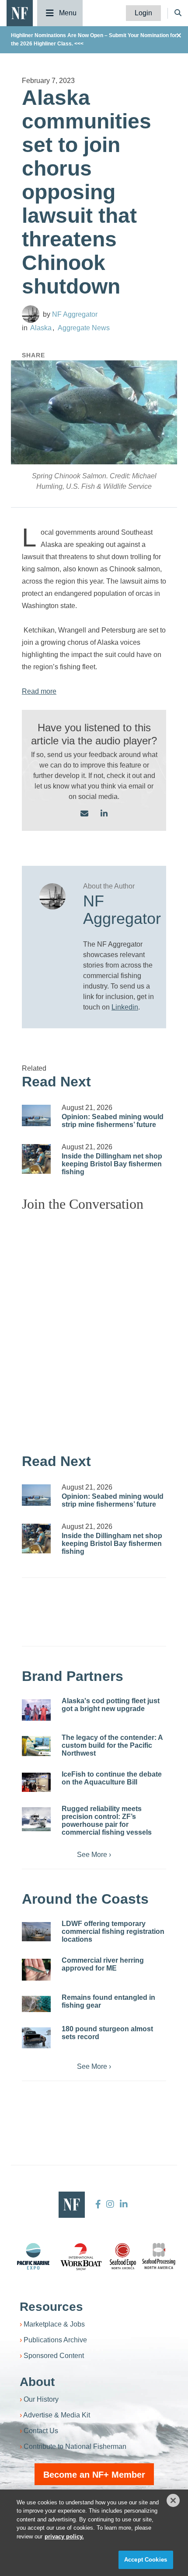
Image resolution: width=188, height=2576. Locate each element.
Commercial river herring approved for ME (103, 1964)
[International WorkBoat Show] (82, 2256)
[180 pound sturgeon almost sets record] (36, 2038)
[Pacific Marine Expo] (33, 2256)
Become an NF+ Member (94, 2475)
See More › (94, 1855)
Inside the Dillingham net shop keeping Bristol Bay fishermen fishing (112, 1164)
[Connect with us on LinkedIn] (104, 814)
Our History (41, 2399)
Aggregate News (84, 328)
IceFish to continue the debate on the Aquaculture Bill (112, 1778)
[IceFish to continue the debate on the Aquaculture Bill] (36, 1782)
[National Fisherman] (20, 12)
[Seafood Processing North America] (159, 2256)
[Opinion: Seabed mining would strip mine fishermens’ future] (36, 1116)
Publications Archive (55, 2340)
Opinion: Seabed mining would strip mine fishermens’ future (113, 1121)
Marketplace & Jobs (54, 2324)
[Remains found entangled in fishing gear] (36, 2004)
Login (143, 13)
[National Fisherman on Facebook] (98, 2204)
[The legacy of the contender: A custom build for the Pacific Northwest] (36, 1746)
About (37, 2382)
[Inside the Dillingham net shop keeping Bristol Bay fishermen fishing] (36, 1159)
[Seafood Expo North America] (123, 2256)
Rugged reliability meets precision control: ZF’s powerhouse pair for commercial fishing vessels (107, 1820)
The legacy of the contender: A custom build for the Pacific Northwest (112, 1745)
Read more (39, 691)
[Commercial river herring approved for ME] (36, 1970)
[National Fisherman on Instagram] (110, 2204)
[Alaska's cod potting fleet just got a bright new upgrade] (36, 1710)
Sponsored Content (54, 2356)
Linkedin (125, 1007)
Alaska (41, 328)
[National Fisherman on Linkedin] (123, 2204)
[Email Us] (84, 814)
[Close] (173, 2500)
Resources (51, 2307)
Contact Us (41, 2431)
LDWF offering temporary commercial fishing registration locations (113, 1931)
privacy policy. (64, 2536)
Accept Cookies (146, 2560)
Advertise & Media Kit (57, 2415)
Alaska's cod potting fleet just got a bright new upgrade (111, 1705)
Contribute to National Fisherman (75, 2446)
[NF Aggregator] (31, 314)
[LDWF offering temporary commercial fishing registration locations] (36, 1932)
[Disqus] (94, 1328)
